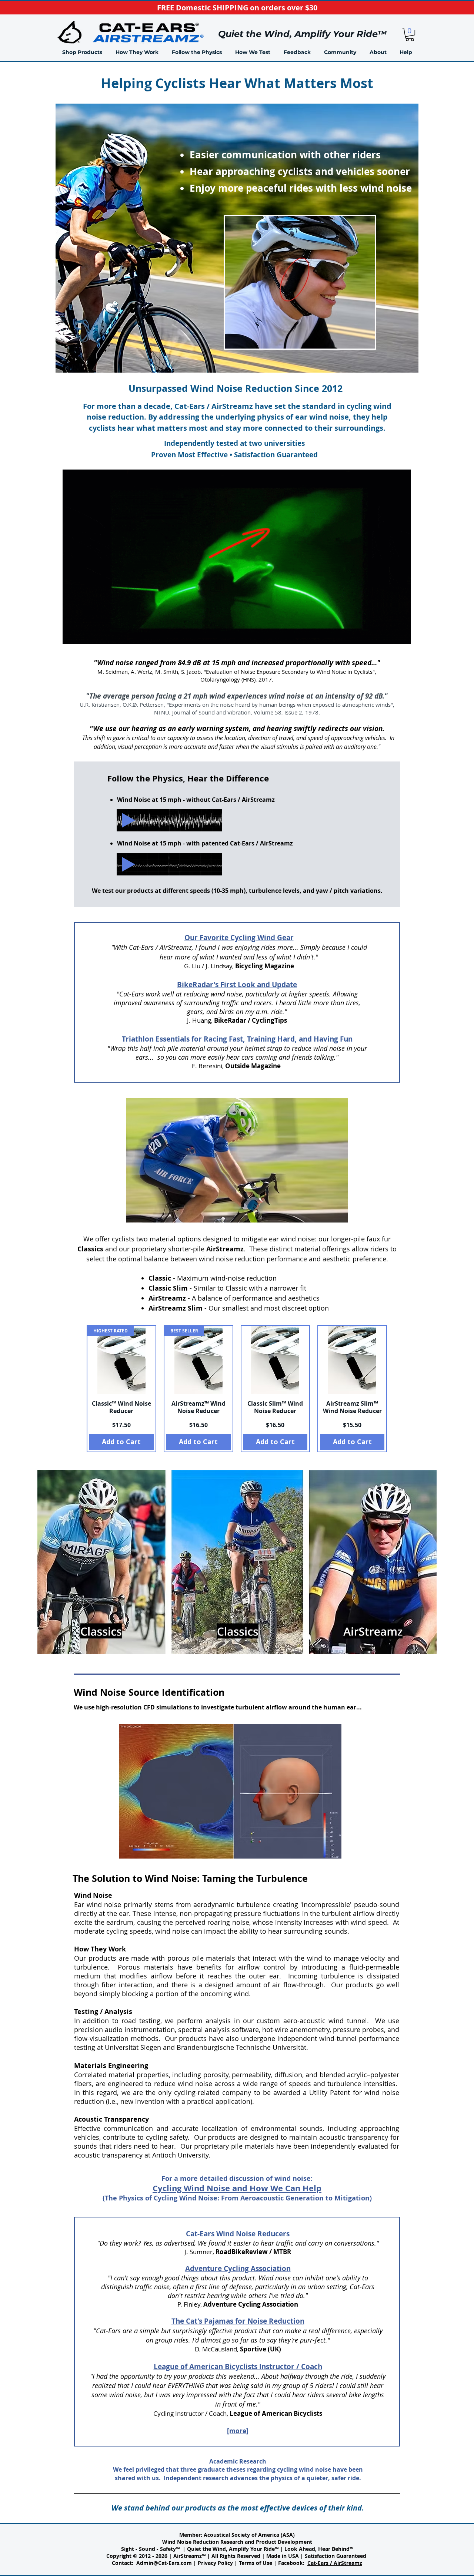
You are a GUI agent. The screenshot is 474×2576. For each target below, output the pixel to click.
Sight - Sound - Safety (148, 2549)
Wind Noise (93, 1895)
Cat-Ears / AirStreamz (335, 2563)
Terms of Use (256, 2563)
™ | (280, 2549)
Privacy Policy (215, 2563)
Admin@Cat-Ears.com (164, 2563)
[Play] (128, 820)
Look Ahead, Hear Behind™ (319, 2549)
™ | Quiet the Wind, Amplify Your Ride (225, 2549)
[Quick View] (276, 1360)
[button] (137, 52)
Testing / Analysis (103, 2012)
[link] (410, 34)
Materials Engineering (111, 2066)
